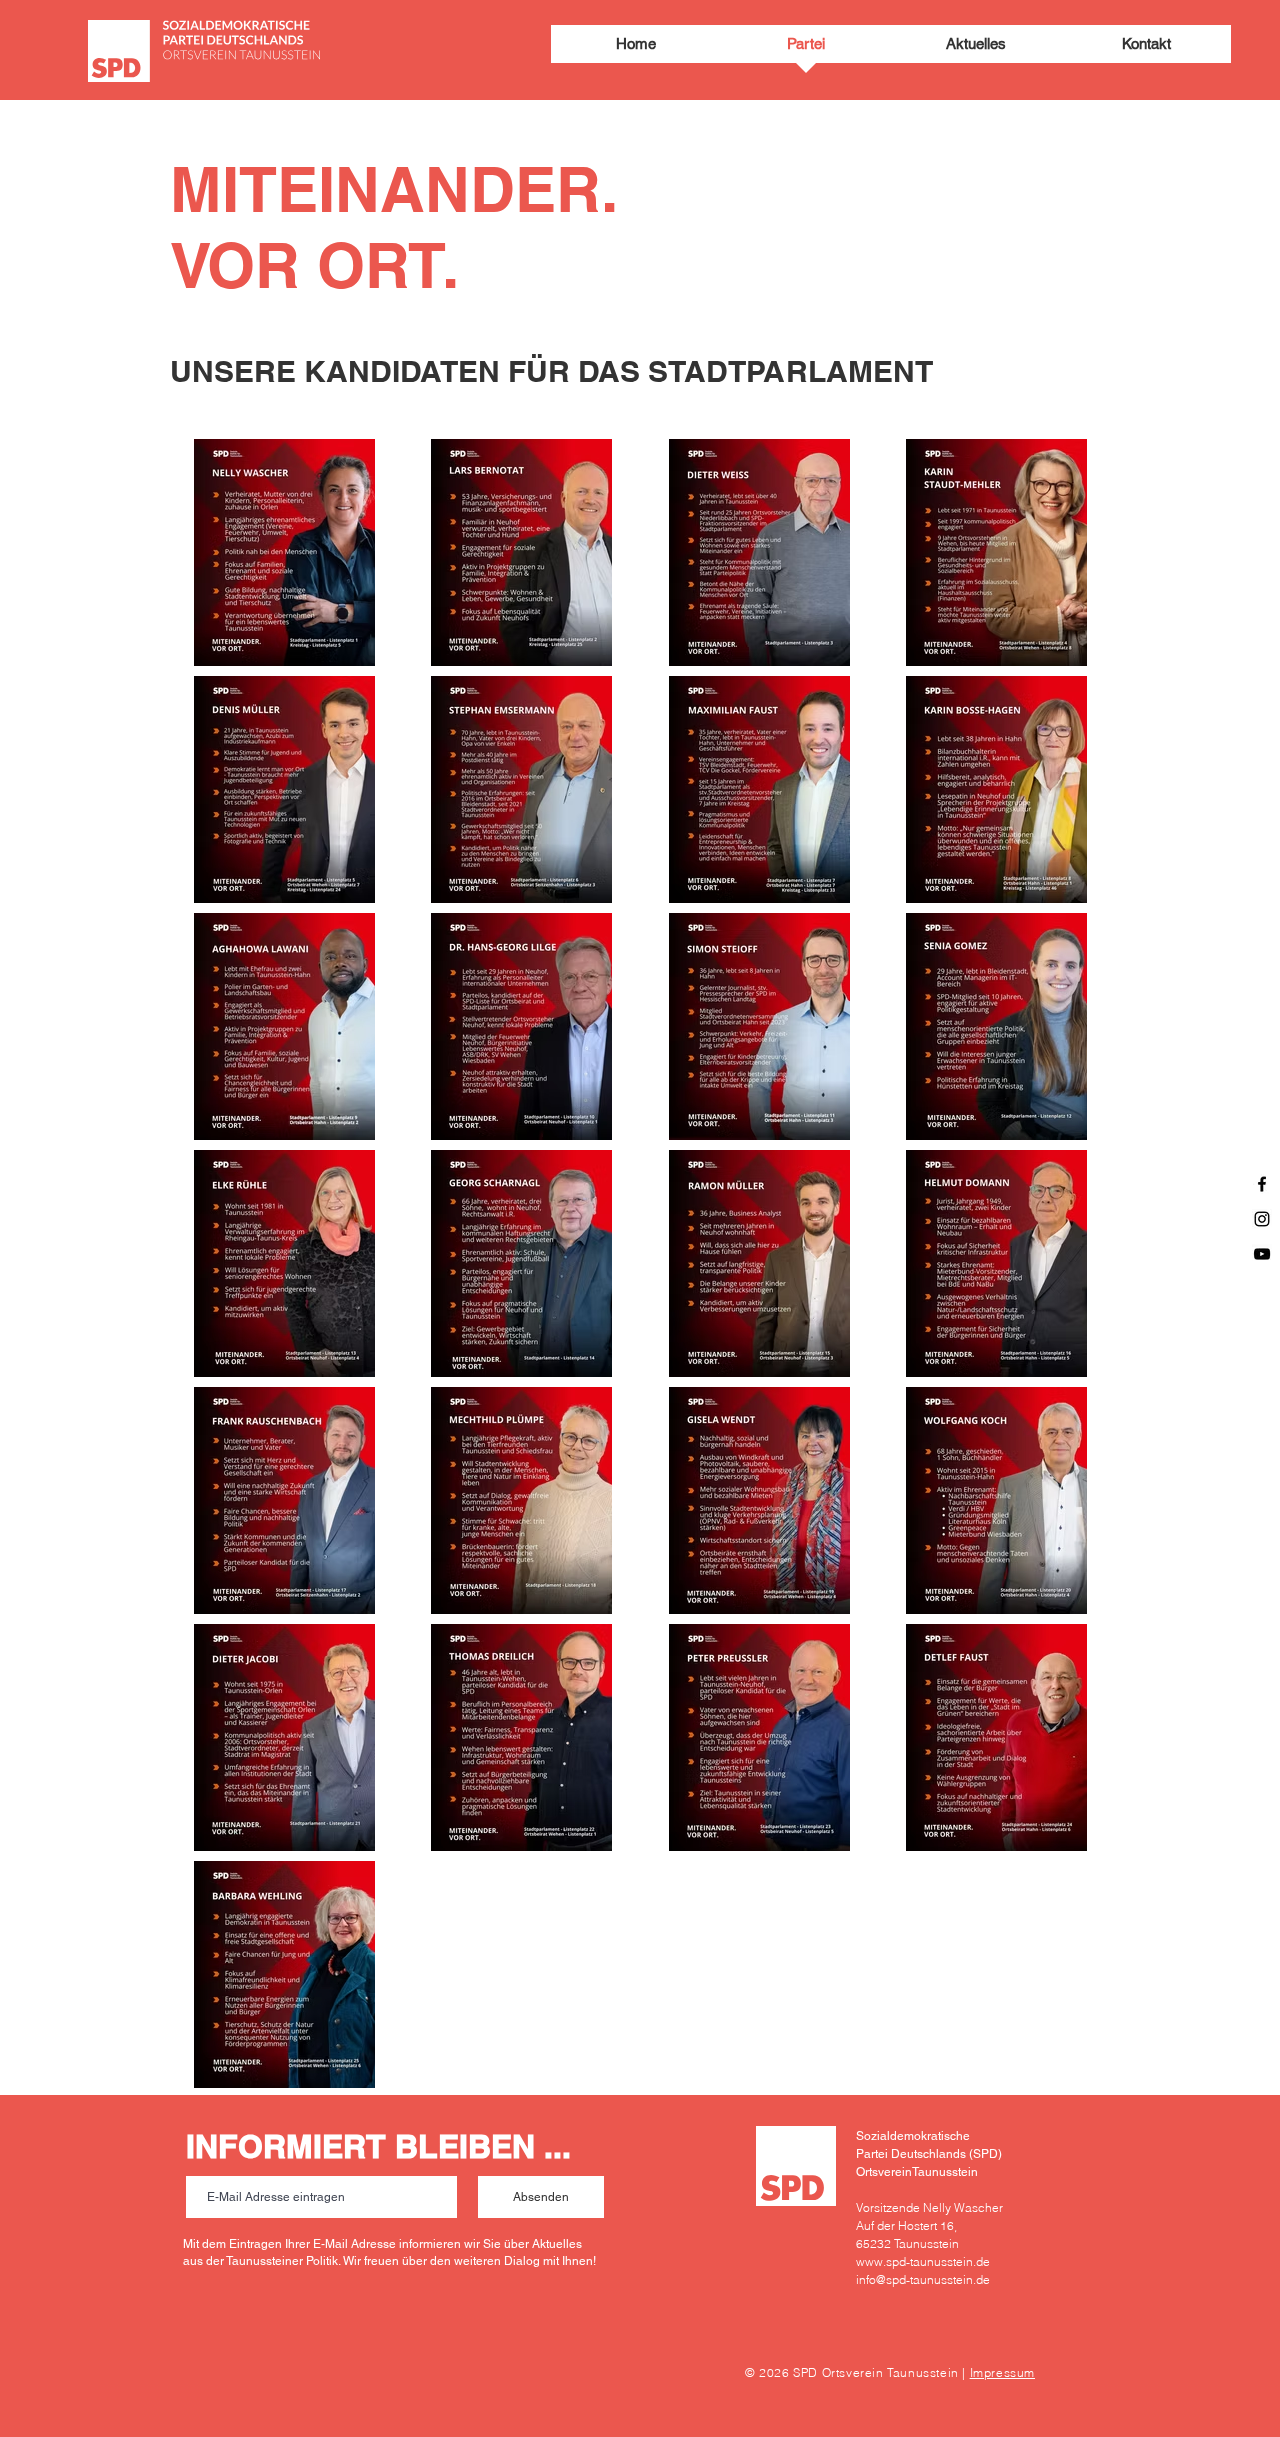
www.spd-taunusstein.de (923, 2261)
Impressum (1002, 2372)
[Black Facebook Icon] (1262, 1184)
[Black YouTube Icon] (1262, 1254)
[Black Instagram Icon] (1262, 1219)
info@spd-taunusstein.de (923, 2279)
